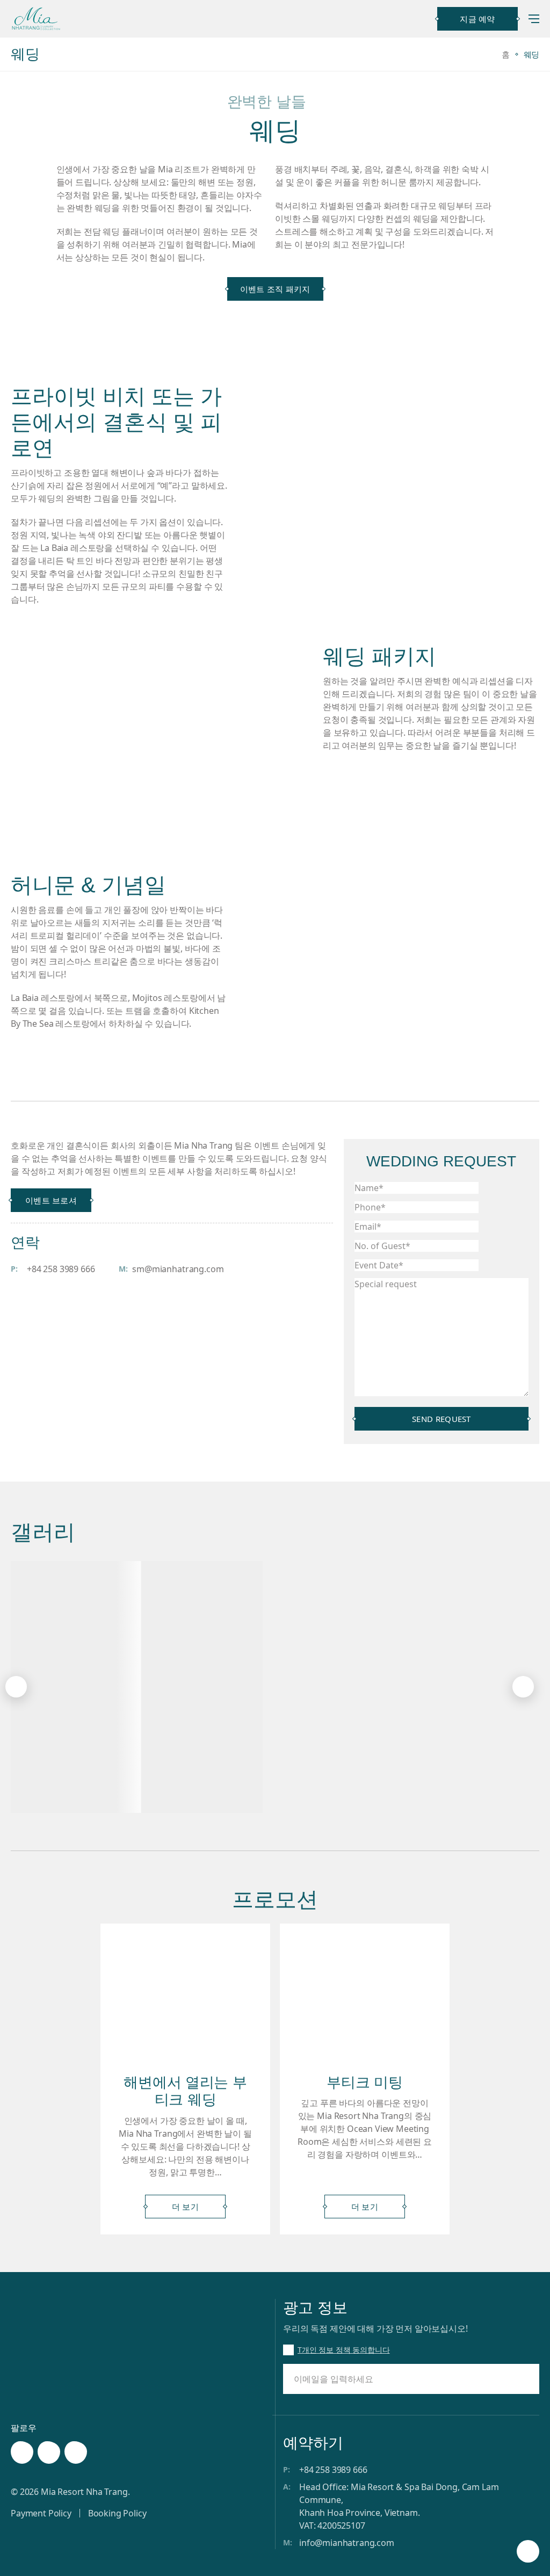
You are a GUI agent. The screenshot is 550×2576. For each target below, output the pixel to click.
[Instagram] (49, 2452)
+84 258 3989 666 (61, 1269)
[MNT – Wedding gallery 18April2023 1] (188, 1687)
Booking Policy (117, 2513)
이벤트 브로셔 (51, 1200)
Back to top (528, 2553)
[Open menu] (534, 19)
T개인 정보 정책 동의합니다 (344, 2350)
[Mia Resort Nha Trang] (36, 19)
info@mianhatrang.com (347, 2543)
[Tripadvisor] (76, 2452)
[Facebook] (22, 2452)
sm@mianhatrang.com (178, 1269)
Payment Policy (41, 2513)
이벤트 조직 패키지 (275, 289)
